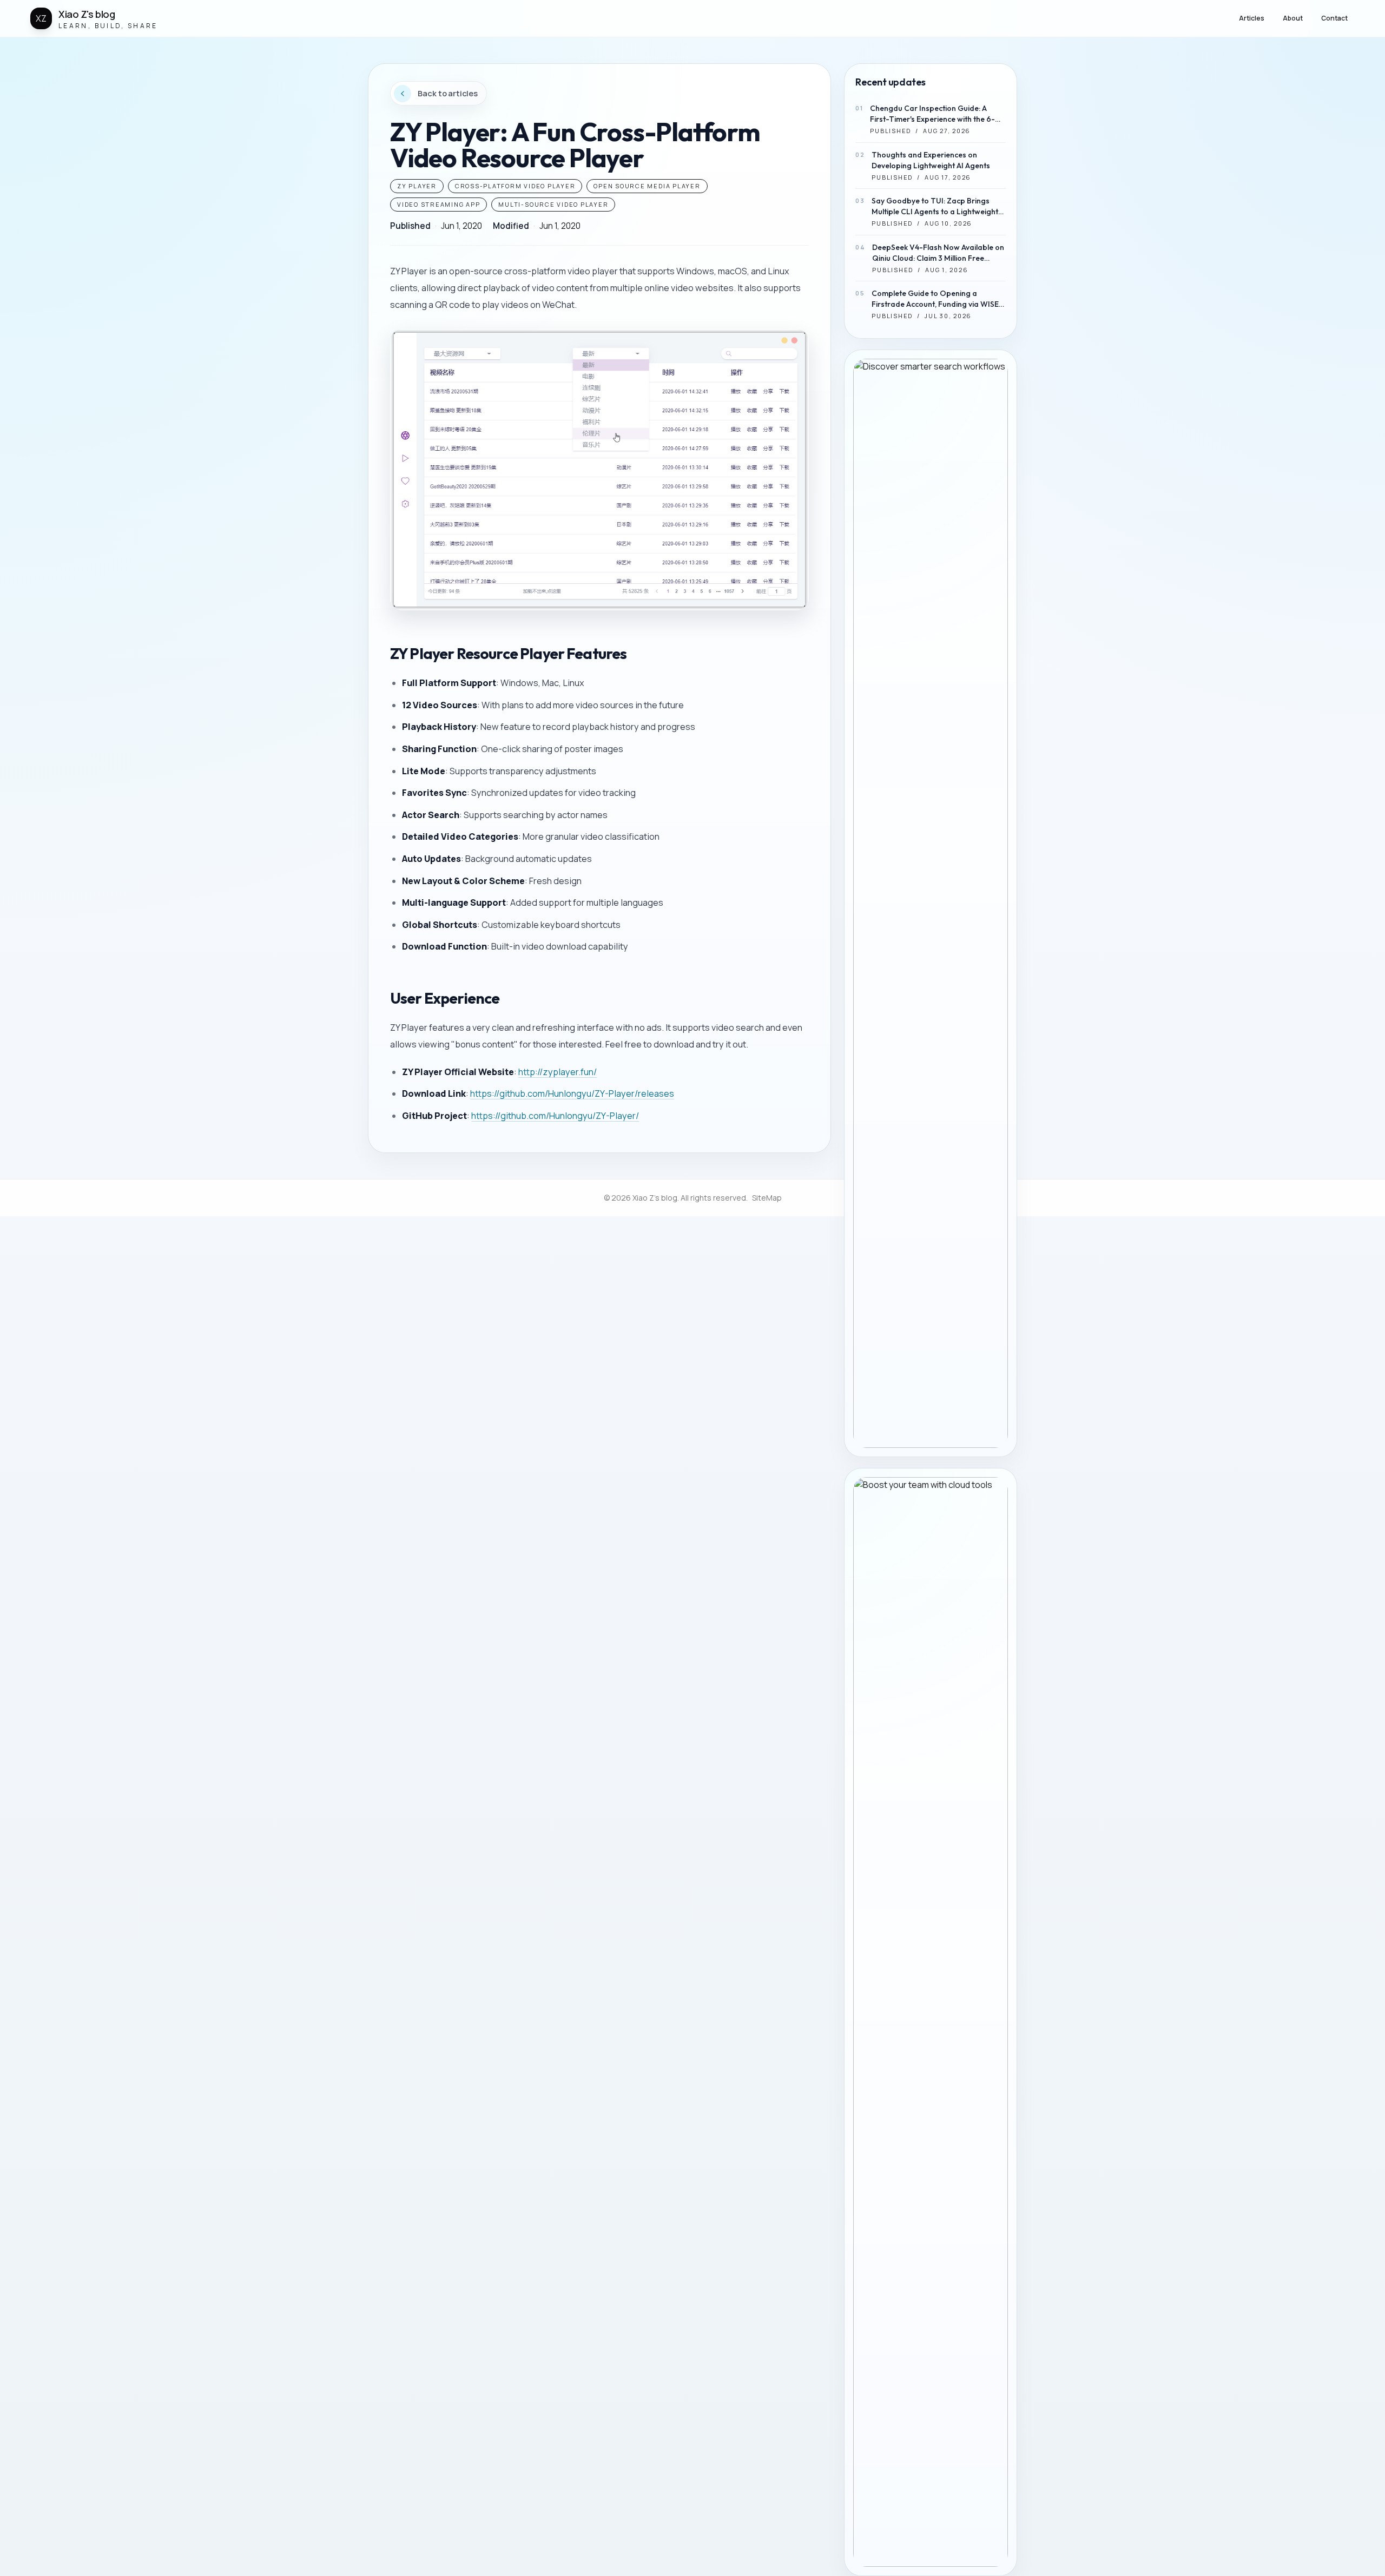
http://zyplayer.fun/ (558, 1072)
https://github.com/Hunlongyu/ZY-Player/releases (572, 1093)
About (1293, 18)
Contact (1334, 18)
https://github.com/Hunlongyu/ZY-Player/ (555, 1116)
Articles (1252, 18)
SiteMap (767, 1198)
